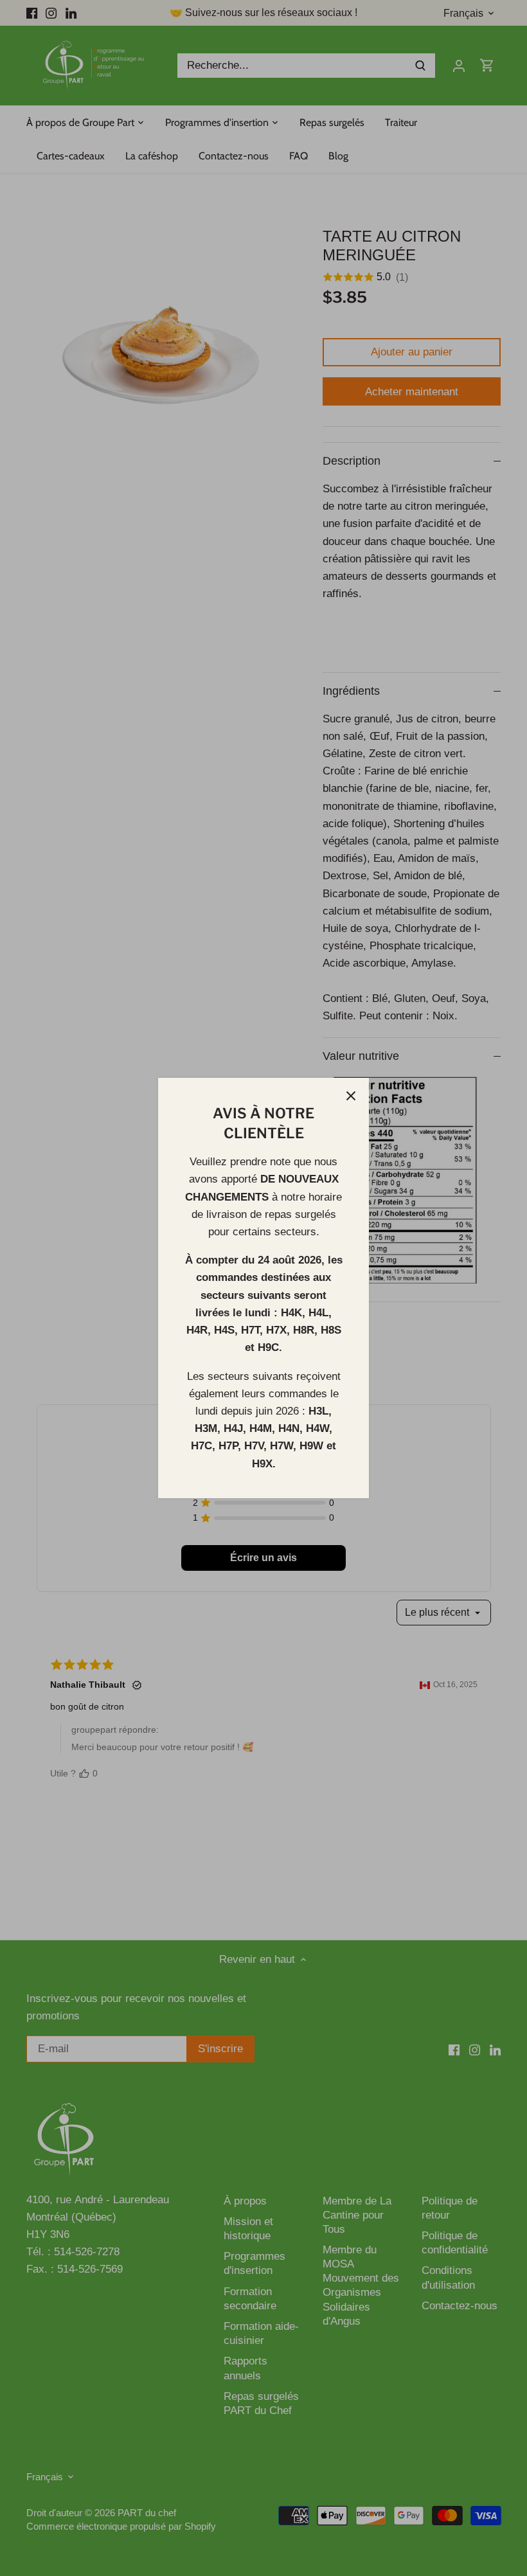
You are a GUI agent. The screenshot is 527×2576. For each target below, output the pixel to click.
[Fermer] (351, 1096)
